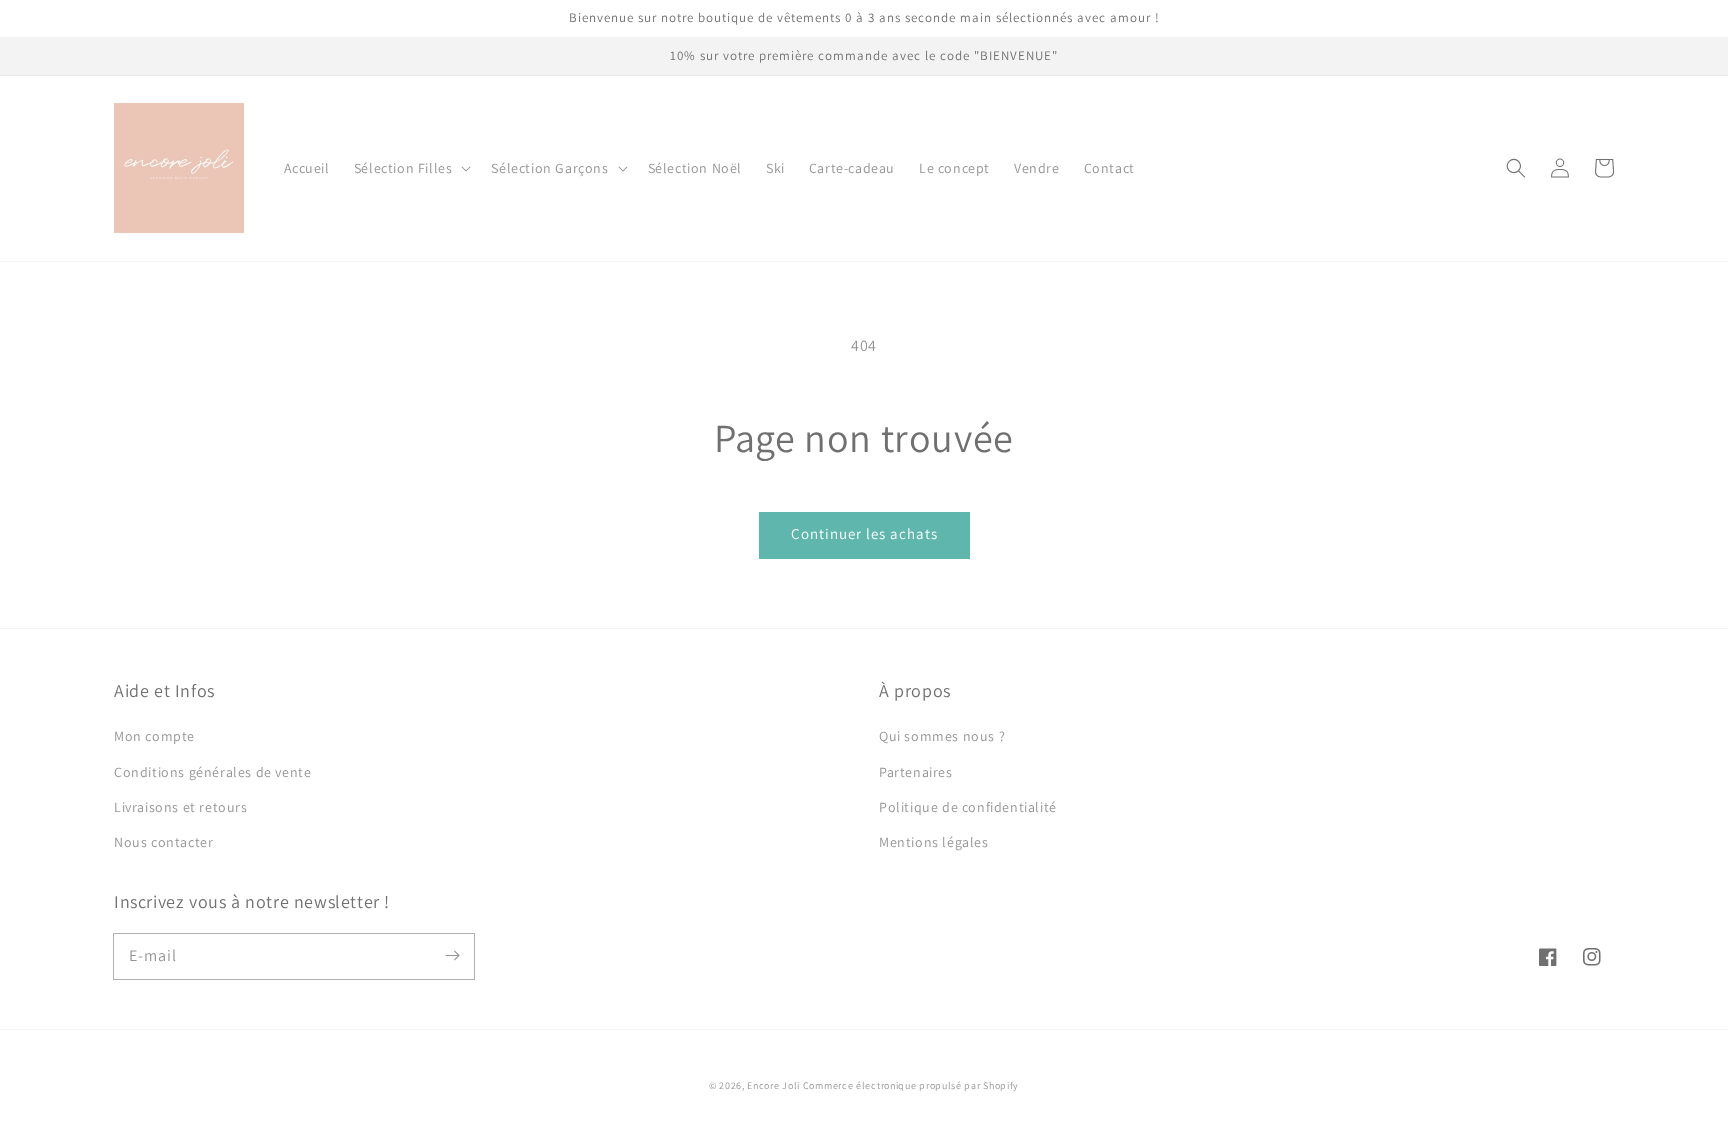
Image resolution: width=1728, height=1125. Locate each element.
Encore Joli (773, 1085)
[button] (411, 168)
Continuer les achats (864, 533)
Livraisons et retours (181, 807)
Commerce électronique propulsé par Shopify (911, 1085)
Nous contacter (163, 842)
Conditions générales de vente (212, 772)
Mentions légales (934, 842)
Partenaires (916, 772)
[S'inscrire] (452, 956)
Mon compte (154, 736)
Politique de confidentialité (968, 807)
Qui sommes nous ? (942, 736)
